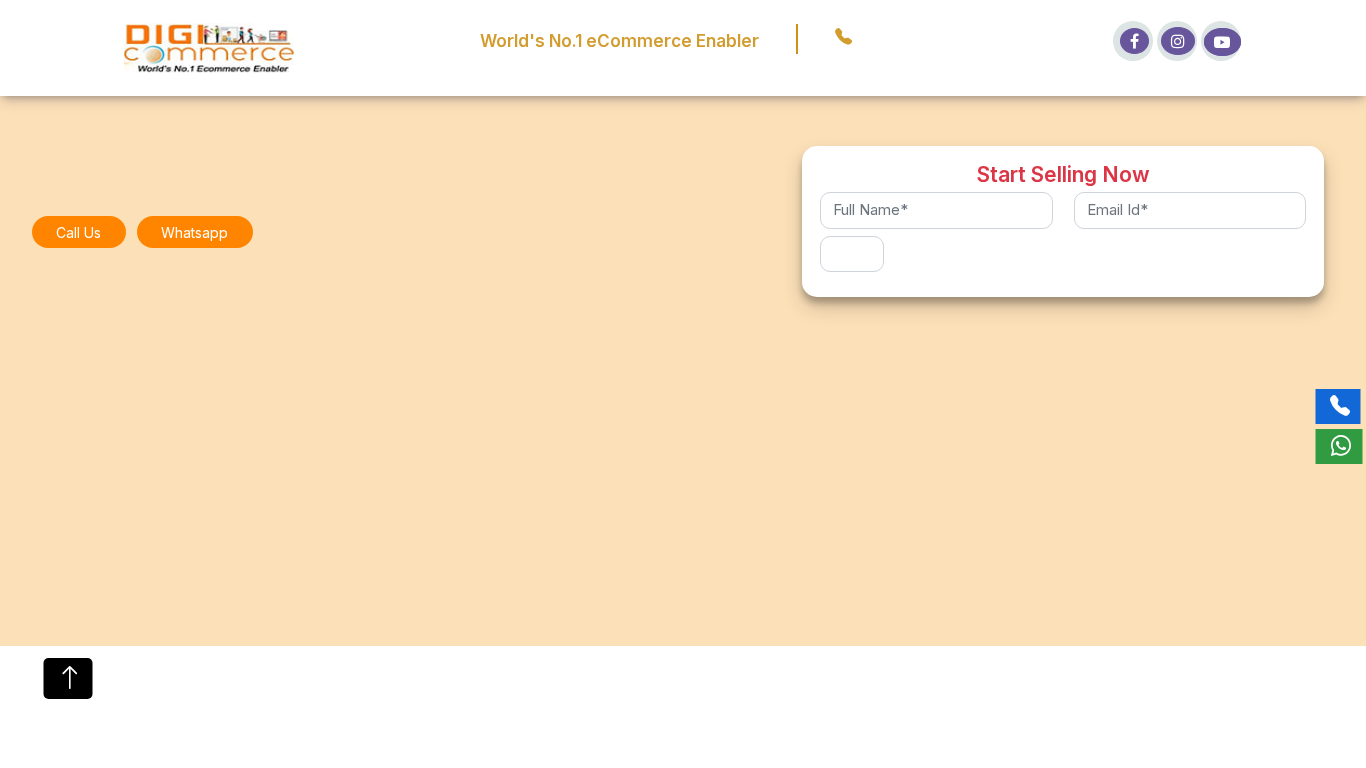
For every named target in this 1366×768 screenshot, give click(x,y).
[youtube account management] (1221, 41)
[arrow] (68, 678)
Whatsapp (194, 232)
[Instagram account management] (1177, 41)
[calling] (1337, 406)
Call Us (78, 232)
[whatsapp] (1338, 446)
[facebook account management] (1133, 41)
